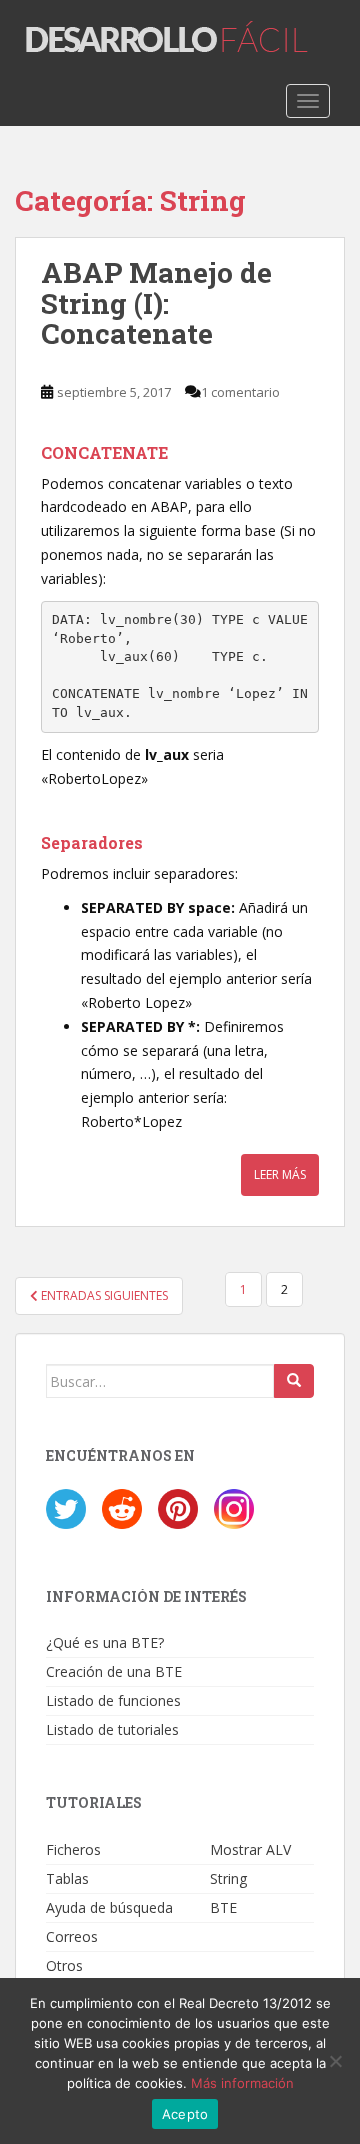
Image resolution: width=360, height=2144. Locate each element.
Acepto (185, 2114)
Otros (64, 1965)
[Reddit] (122, 1507)
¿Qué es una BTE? (105, 1642)
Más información (242, 2083)
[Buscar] (294, 1381)
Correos (72, 1936)
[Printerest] (178, 1507)
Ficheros (73, 1849)
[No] (335, 2061)
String (228, 1878)
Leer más (280, 1175)
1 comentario (240, 392)
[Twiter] (66, 1507)
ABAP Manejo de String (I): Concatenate (156, 303)
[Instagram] (234, 1507)
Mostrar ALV (250, 1849)
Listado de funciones (113, 1700)
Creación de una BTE (114, 1671)
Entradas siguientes (103, 1295)
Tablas (67, 1878)
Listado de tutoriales (112, 1729)
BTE (223, 1907)
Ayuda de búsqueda (109, 1907)
